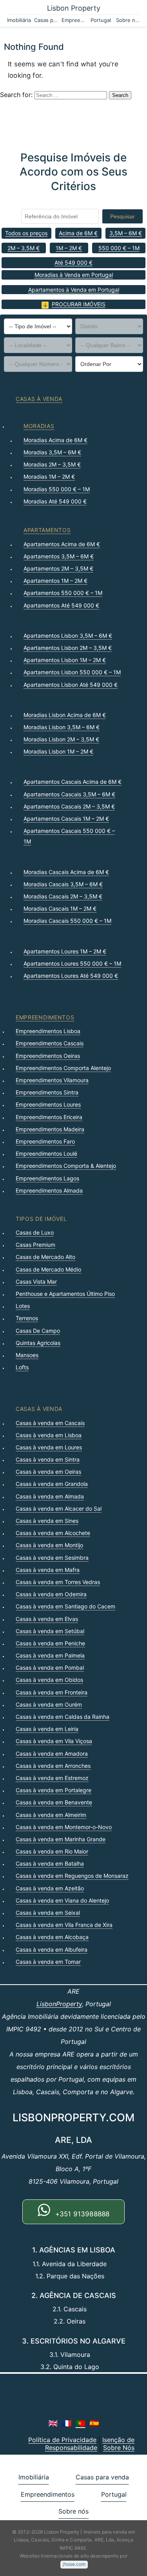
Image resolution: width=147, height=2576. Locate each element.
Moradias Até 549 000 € (55, 501)
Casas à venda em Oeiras (48, 1472)
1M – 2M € (69, 248)
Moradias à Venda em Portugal (74, 275)
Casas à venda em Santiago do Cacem (65, 1606)
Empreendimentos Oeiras (48, 1056)
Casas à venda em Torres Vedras (58, 1582)
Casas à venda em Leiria (47, 1729)
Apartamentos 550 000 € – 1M (63, 593)
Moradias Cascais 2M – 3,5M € (63, 896)
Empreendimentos (74, 20)
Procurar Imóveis (79, 304)
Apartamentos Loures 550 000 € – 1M (72, 963)
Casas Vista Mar (36, 1282)
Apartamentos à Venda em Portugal (74, 290)
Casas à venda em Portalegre (54, 1790)
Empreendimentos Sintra (47, 1092)
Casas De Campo (38, 1331)
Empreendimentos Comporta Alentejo (63, 1068)
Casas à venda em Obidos (49, 1680)
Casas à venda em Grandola (52, 1484)
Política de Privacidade (62, 2440)
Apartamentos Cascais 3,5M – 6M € (69, 794)
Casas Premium (35, 1245)
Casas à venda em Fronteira (52, 1692)
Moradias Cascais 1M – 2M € (60, 908)
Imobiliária (19, 20)
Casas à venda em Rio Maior (52, 1851)
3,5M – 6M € (126, 233)
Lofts (22, 1367)
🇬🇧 (53, 2423)
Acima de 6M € (78, 233)
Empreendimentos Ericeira (49, 1117)
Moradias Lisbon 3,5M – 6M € (62, 727)
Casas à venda (39, 399)
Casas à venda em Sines (47, 1521)
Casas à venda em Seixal (48, 1913)
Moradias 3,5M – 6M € (52, 452)
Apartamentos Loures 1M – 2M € (65, 951)
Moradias (39, 426)
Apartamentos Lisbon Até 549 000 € (71, 685)
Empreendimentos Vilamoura (52, 1080)
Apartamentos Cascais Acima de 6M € (73, 782)
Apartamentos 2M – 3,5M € (58, 568)
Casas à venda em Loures (49, 1447)
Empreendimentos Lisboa (48, 1031)
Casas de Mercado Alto (45, 1257)
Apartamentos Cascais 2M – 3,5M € (69, 806)
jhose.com (74, 2564)
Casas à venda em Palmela (50, 1655)
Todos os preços (26, 233)
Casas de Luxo (35, 1232)
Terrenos (27, 1318)
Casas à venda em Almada (50, 1496)
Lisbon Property (74, 8)
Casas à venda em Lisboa (49, 1435)
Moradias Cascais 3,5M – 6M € (63, 884)
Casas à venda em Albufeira (52, 1949)
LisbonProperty (59, 2004)
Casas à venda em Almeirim (51, 1815)
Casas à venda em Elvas (47, 1619)
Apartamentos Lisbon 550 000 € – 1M (72, 672)
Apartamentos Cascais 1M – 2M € (66, 819)
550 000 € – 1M (119, 248)
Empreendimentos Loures (48, 1104)
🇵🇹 (81, 2423)
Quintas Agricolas (38, 1343)
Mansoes (27, 1355)
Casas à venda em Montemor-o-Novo (64, 1827)
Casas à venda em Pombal (50, 1668)
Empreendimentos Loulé (46, 1154)
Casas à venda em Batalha (50, 1863)
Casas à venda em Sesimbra (52, 1558)
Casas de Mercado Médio (48, 1269)
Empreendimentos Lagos (47, 1178)
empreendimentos (45, 1017)
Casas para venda (46, 20)
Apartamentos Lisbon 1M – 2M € (65, 660)
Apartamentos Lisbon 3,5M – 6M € (68, 636)
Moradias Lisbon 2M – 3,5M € (61, 739)
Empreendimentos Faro (45, 1141)
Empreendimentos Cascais (50, 1043)
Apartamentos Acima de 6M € (62, 544)
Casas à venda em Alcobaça (52, 1937)
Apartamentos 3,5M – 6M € (59, 556)
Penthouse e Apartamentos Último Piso (65, 1294)
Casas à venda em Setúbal (50, 1631)
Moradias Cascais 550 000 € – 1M (67, 921)
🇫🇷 (67, 2423)
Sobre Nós (119, 2448)
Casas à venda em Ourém (49, 1704)
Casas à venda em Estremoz (52, 1778)
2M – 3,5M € (24, 248)
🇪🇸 (94, 2423)
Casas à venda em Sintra (48, 1459)
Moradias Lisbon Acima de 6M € (65, 715)
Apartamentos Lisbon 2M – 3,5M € (68, 648)
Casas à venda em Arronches (53, 1766)
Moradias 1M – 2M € (49, 477)
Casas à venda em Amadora (52, 1754)
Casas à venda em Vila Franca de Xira (64, 1925)
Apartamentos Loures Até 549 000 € (71, 976)
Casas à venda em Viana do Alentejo (62, 1900)
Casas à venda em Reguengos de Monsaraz (72, 1876)
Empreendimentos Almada (49, 1190)
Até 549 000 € (73, 263)
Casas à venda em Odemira (51, 1594)
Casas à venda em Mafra (48, 1570)
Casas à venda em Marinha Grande (61, 1839)
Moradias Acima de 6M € (55, 440)
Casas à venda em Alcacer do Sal (59, 1508)
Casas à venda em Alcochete (53, 1533)
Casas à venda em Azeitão (50, 1888)
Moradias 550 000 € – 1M (57, 489)
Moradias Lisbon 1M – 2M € (58, 751)
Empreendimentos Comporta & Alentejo (66, 1166)
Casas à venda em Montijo (49, 1545)
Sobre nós (128, 20)
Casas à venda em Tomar (48, 1962)
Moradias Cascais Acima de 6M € (66, 872)
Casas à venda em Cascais (50, 1423)
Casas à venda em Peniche (50, 1643)
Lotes (23, 1306)
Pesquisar (122, 216)
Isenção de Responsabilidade (90, 2444)
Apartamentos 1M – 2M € (55, 581)
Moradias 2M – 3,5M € (52, 464)
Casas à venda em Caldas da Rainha (63, 1717)
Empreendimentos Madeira (50, 1129)
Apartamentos (47, 530)
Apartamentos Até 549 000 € (61, 605)
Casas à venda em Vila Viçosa (54, 1741)
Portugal (101, 20)
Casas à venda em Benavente (54, 1802)
